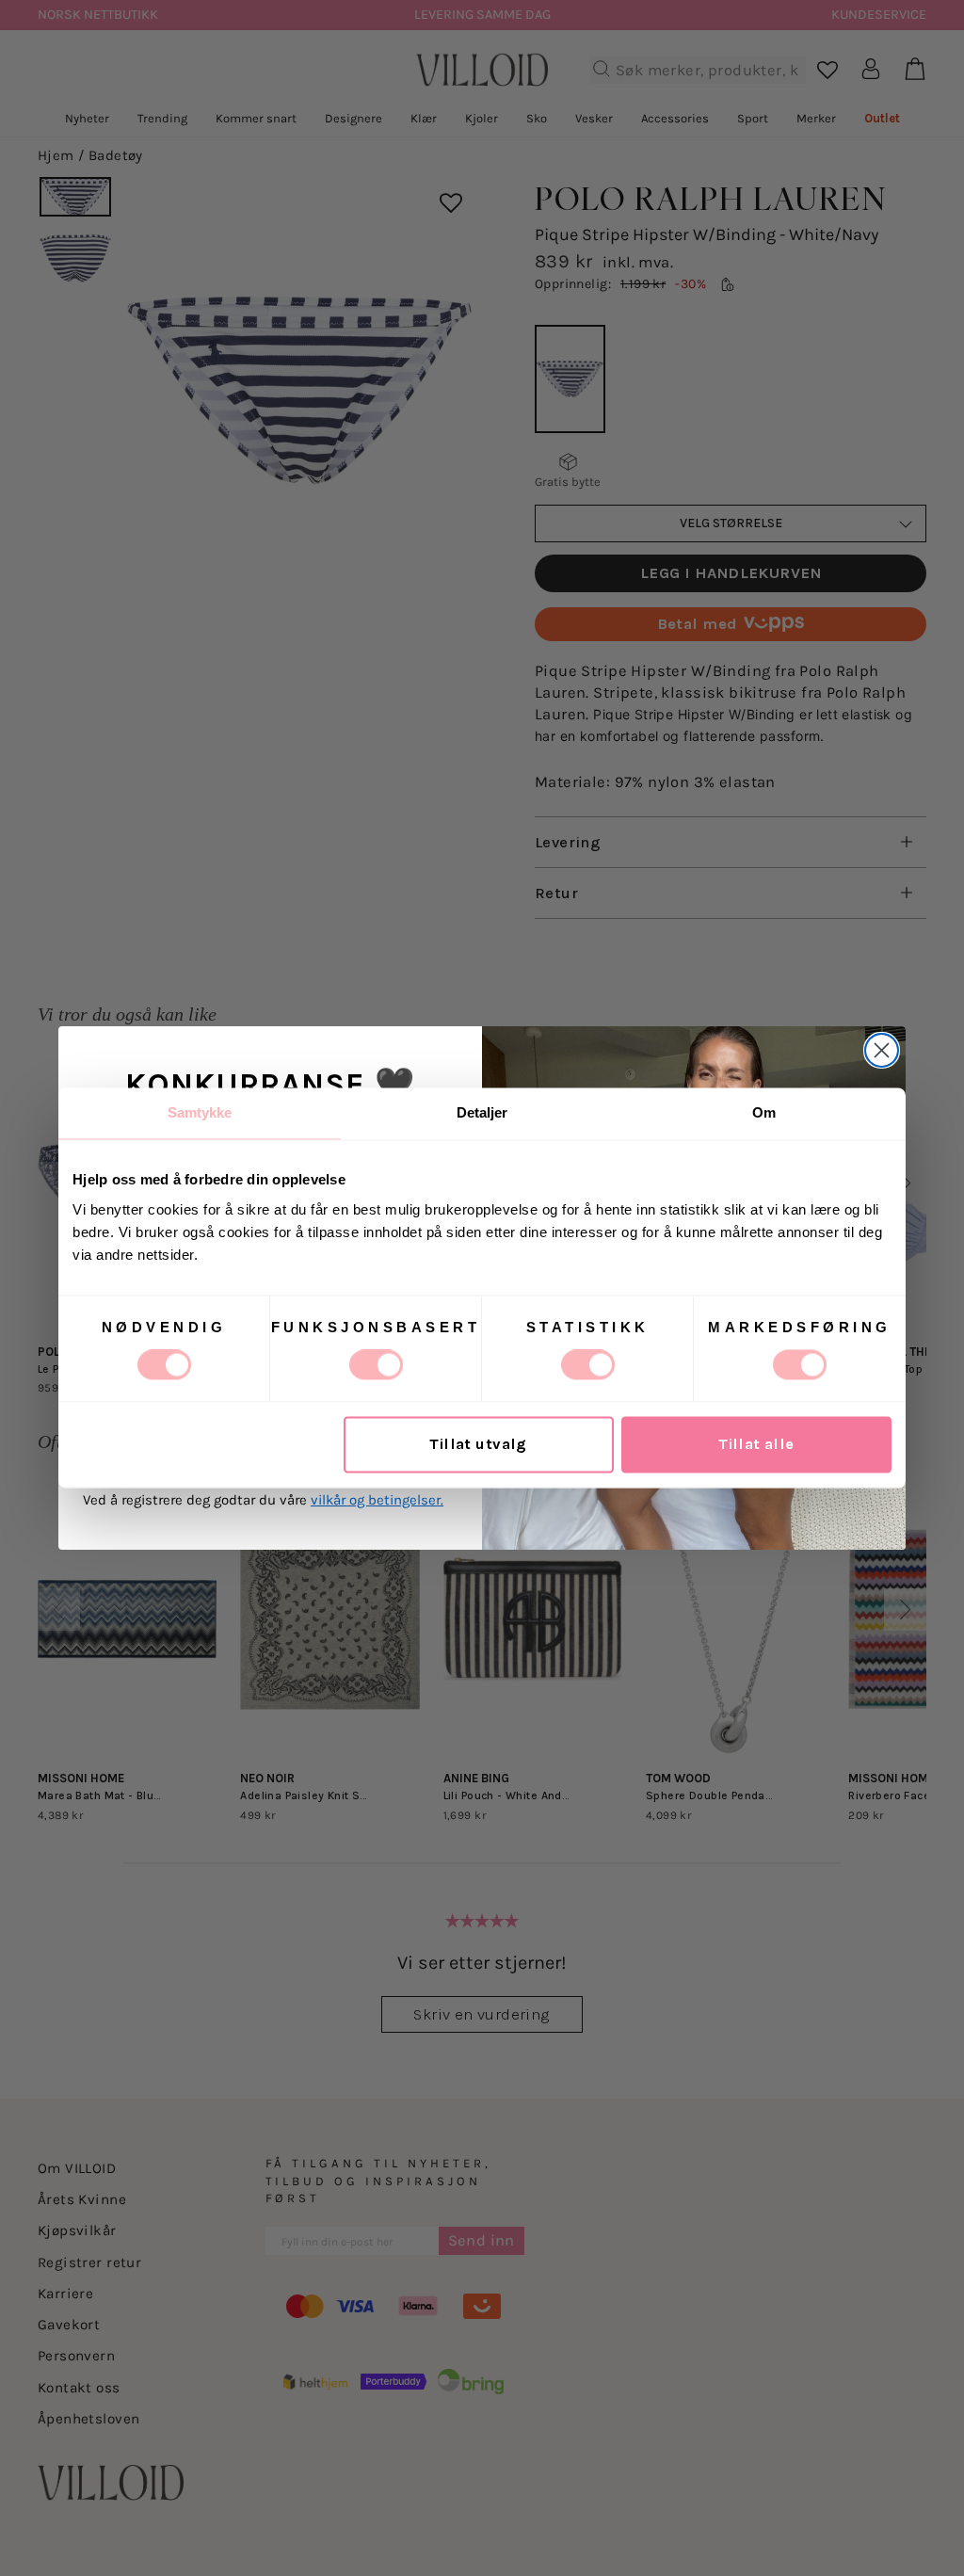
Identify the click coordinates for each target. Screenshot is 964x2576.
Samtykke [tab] (200, 1112)
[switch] (376, 1365)
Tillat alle (756, 1445)
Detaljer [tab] (482, 1112)
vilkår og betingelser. (377, 1500)
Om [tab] (764, 1112)
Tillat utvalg (478, 1445)
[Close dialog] (882, 1050)
